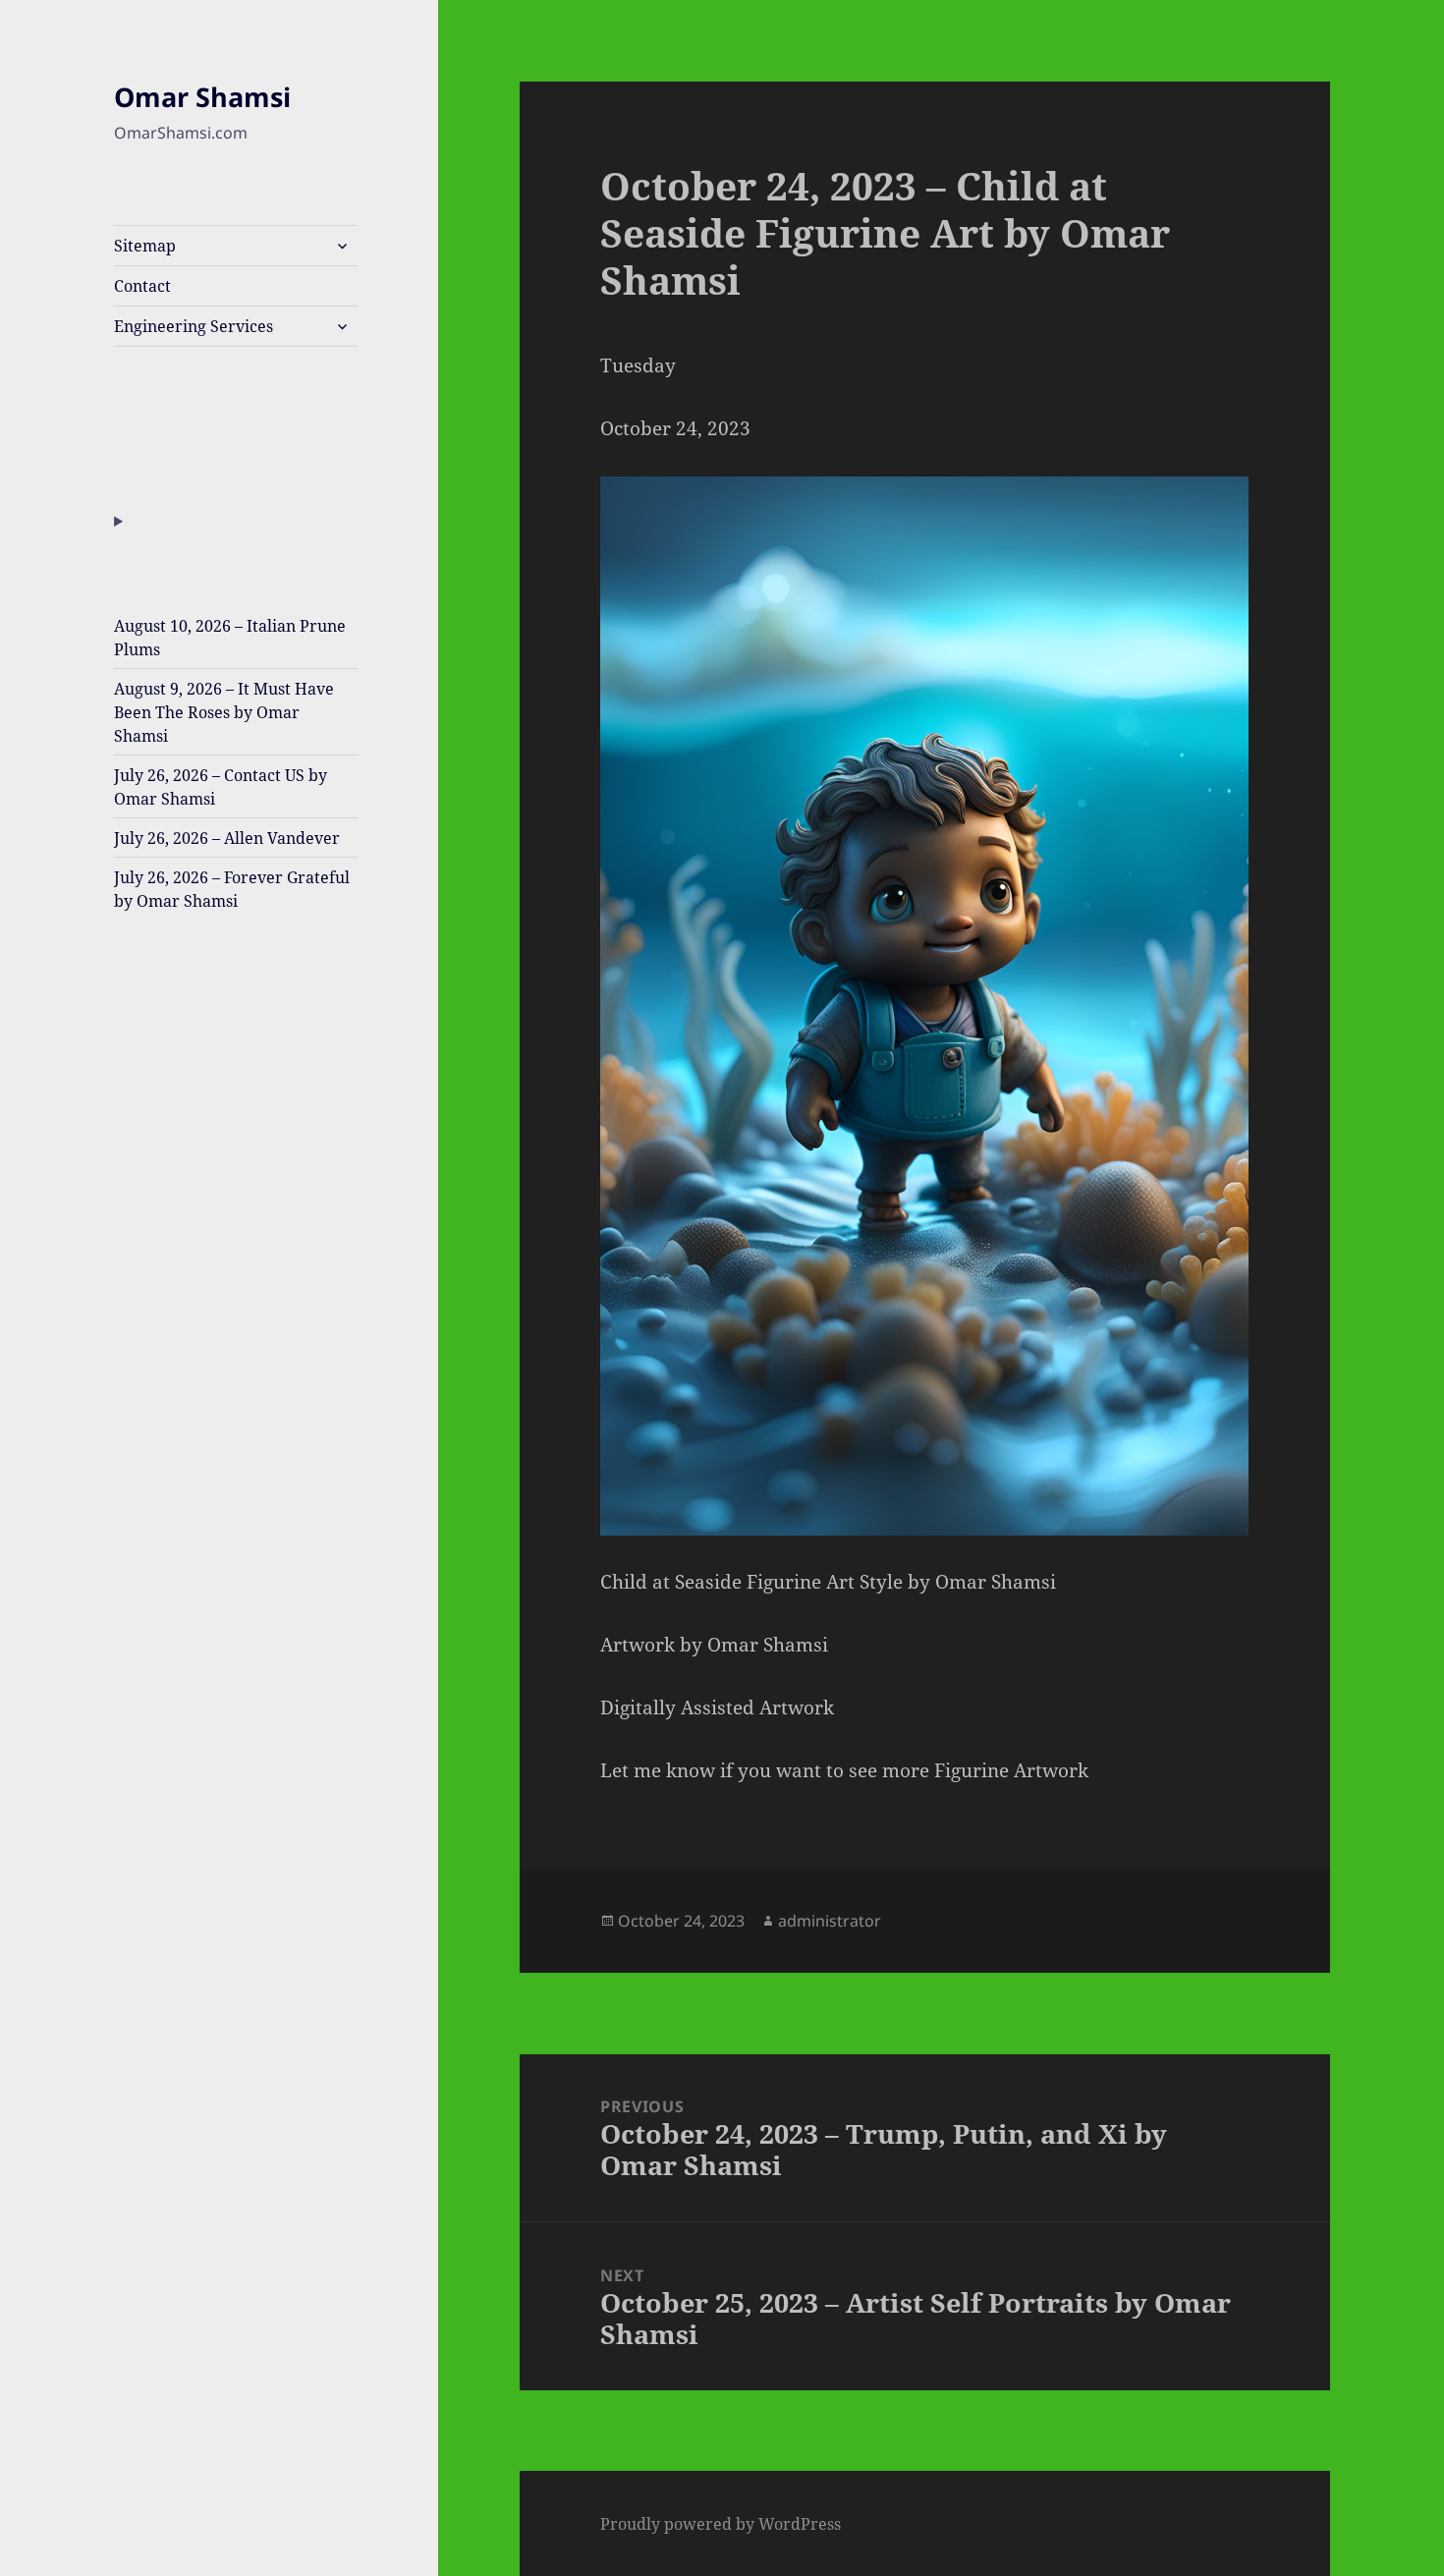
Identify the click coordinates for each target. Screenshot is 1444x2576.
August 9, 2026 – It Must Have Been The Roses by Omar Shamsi (224, 712)
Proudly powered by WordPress (721, 2524)
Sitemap (145, 246)
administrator (830, 1921)
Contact (142, 286)
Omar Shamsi (202, 97)
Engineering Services (194, 326)
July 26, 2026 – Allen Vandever (227, 838)
